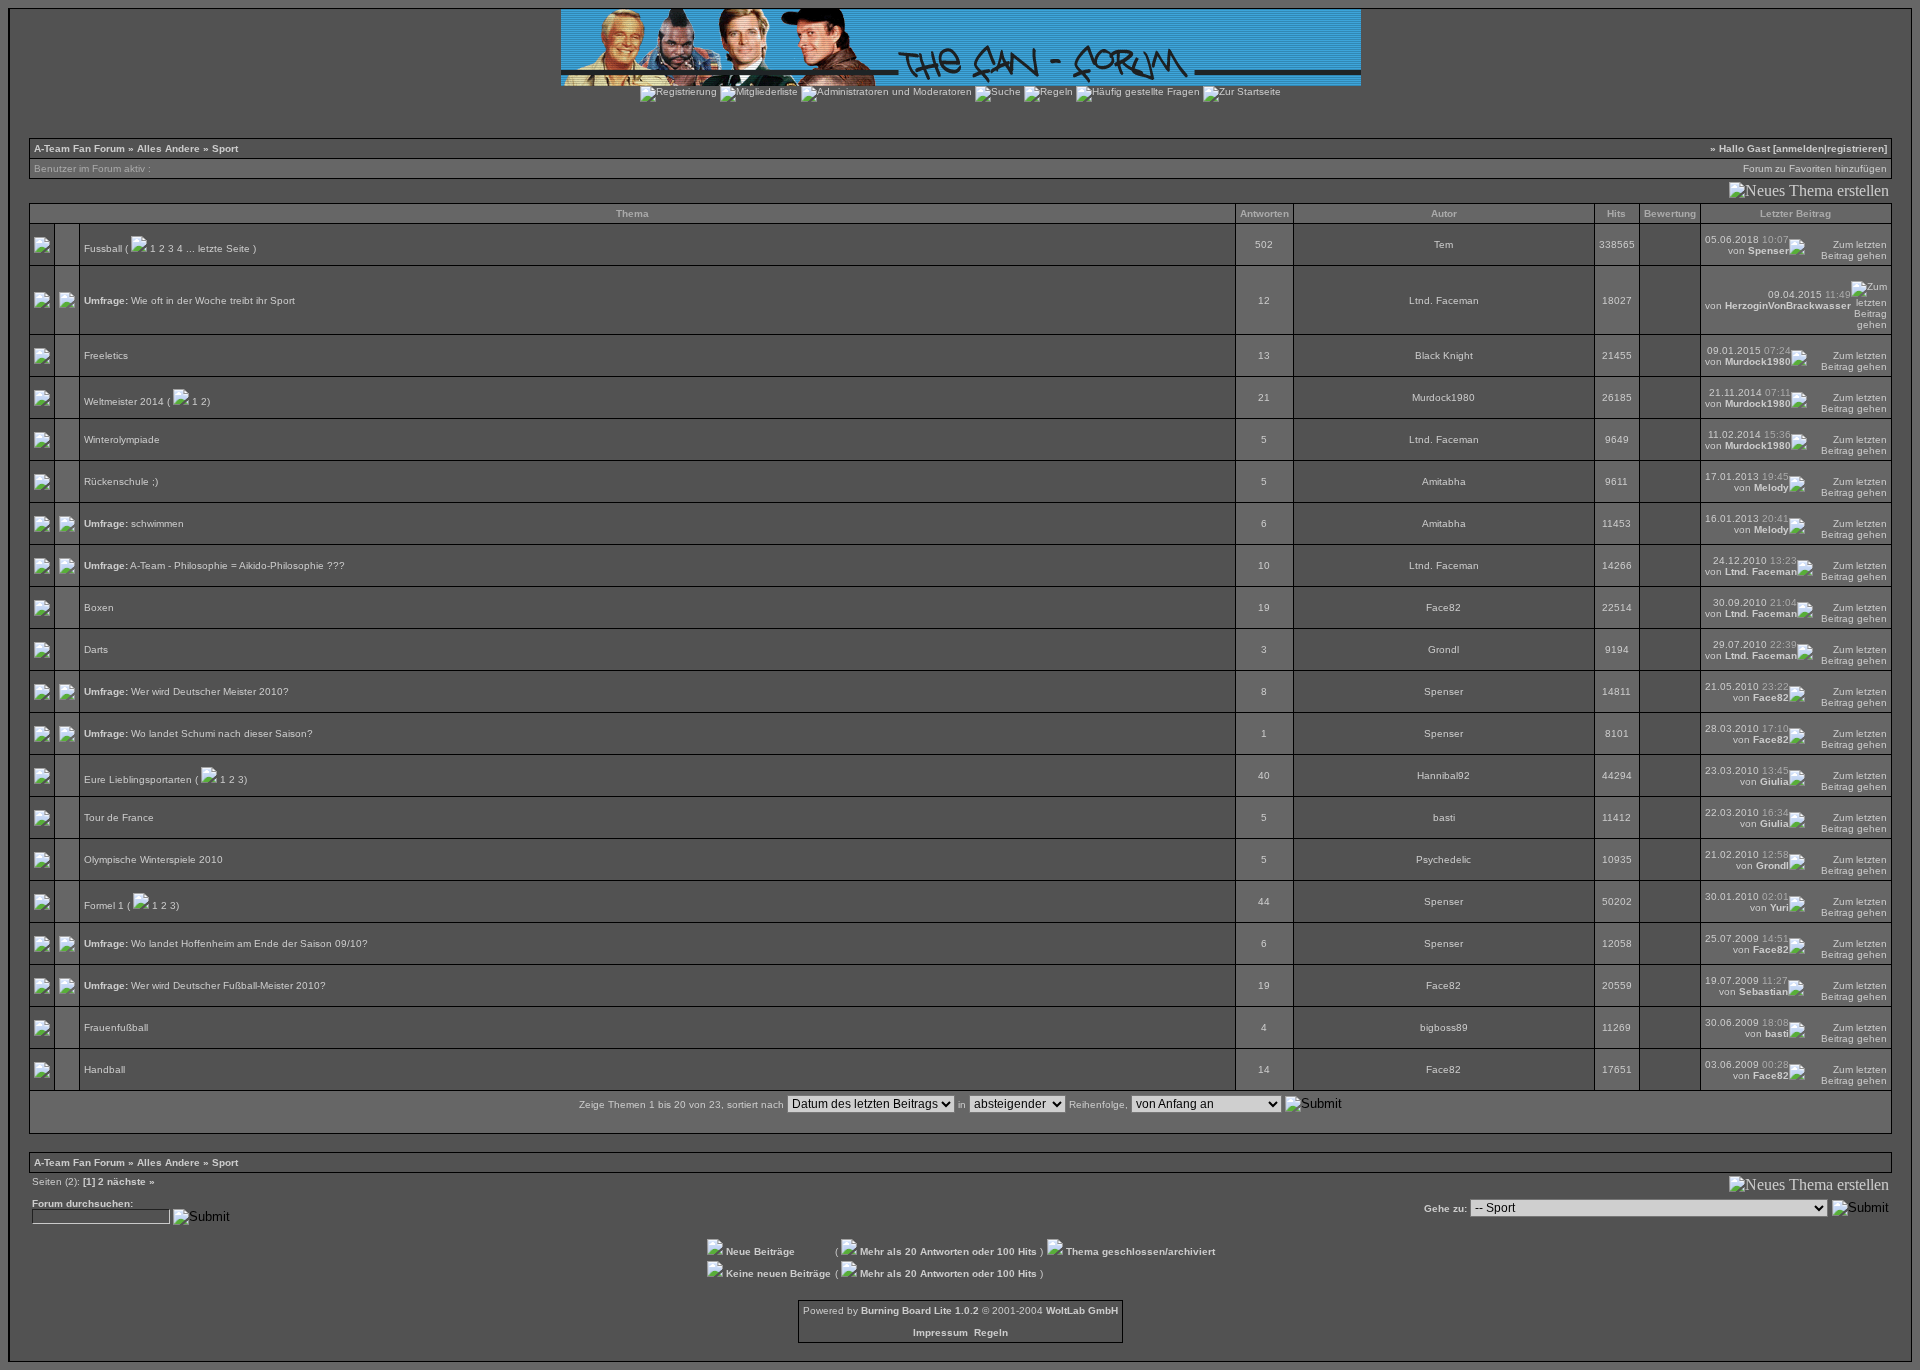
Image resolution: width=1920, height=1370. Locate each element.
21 (1264, 397)
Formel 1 (104, 905)
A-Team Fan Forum (79, 148)
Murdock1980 (1758, 361)
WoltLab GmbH (1082, 1310)
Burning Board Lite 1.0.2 (920, 1310)
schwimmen (157, 523)
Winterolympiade (122, 439)
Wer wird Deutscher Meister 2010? (210, 691)
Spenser (1768, 250)
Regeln (991, 1332)
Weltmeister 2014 (124, 401)
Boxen (99, 607)
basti (1444, 817)
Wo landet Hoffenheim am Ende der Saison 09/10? (249, 943)
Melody (1771, 487)
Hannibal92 (1443, 775)
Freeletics (106, 355)
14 (1264, 1069)
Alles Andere (168, 148)
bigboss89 (1444, 1027)
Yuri (1779, 907)
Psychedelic (1443, 859)
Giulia (1774, 781)
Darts (96, 649)
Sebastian (1763, 991)
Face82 (1443, 607)
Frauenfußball (116, 1027)
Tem (1443, 244)
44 (1264, 901)
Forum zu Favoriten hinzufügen (1815, 168)
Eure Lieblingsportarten (138, 779)
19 (1264, 607)
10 (1264, 565)
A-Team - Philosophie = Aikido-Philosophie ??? (237, 565)
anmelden (1800, 148)
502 (1264, 244)
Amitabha (1444, 481)
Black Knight (1444, 355)
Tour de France (119, 817)
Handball (104, 1069)
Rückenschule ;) (121, 481)
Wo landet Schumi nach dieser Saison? (222, 733)
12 (1264, 300)
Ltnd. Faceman (1444, 300)
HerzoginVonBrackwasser (1788, 305)
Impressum (940, 1332)
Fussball (103, 248)
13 (1264, 355)
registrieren (1855, 148)
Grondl (1443, 649)
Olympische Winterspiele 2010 (153, 859)
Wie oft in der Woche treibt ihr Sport (213, 300)
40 (1264, 775)
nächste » (131, 1181)
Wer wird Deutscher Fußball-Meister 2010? (228, 985)
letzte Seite (224, 248)
